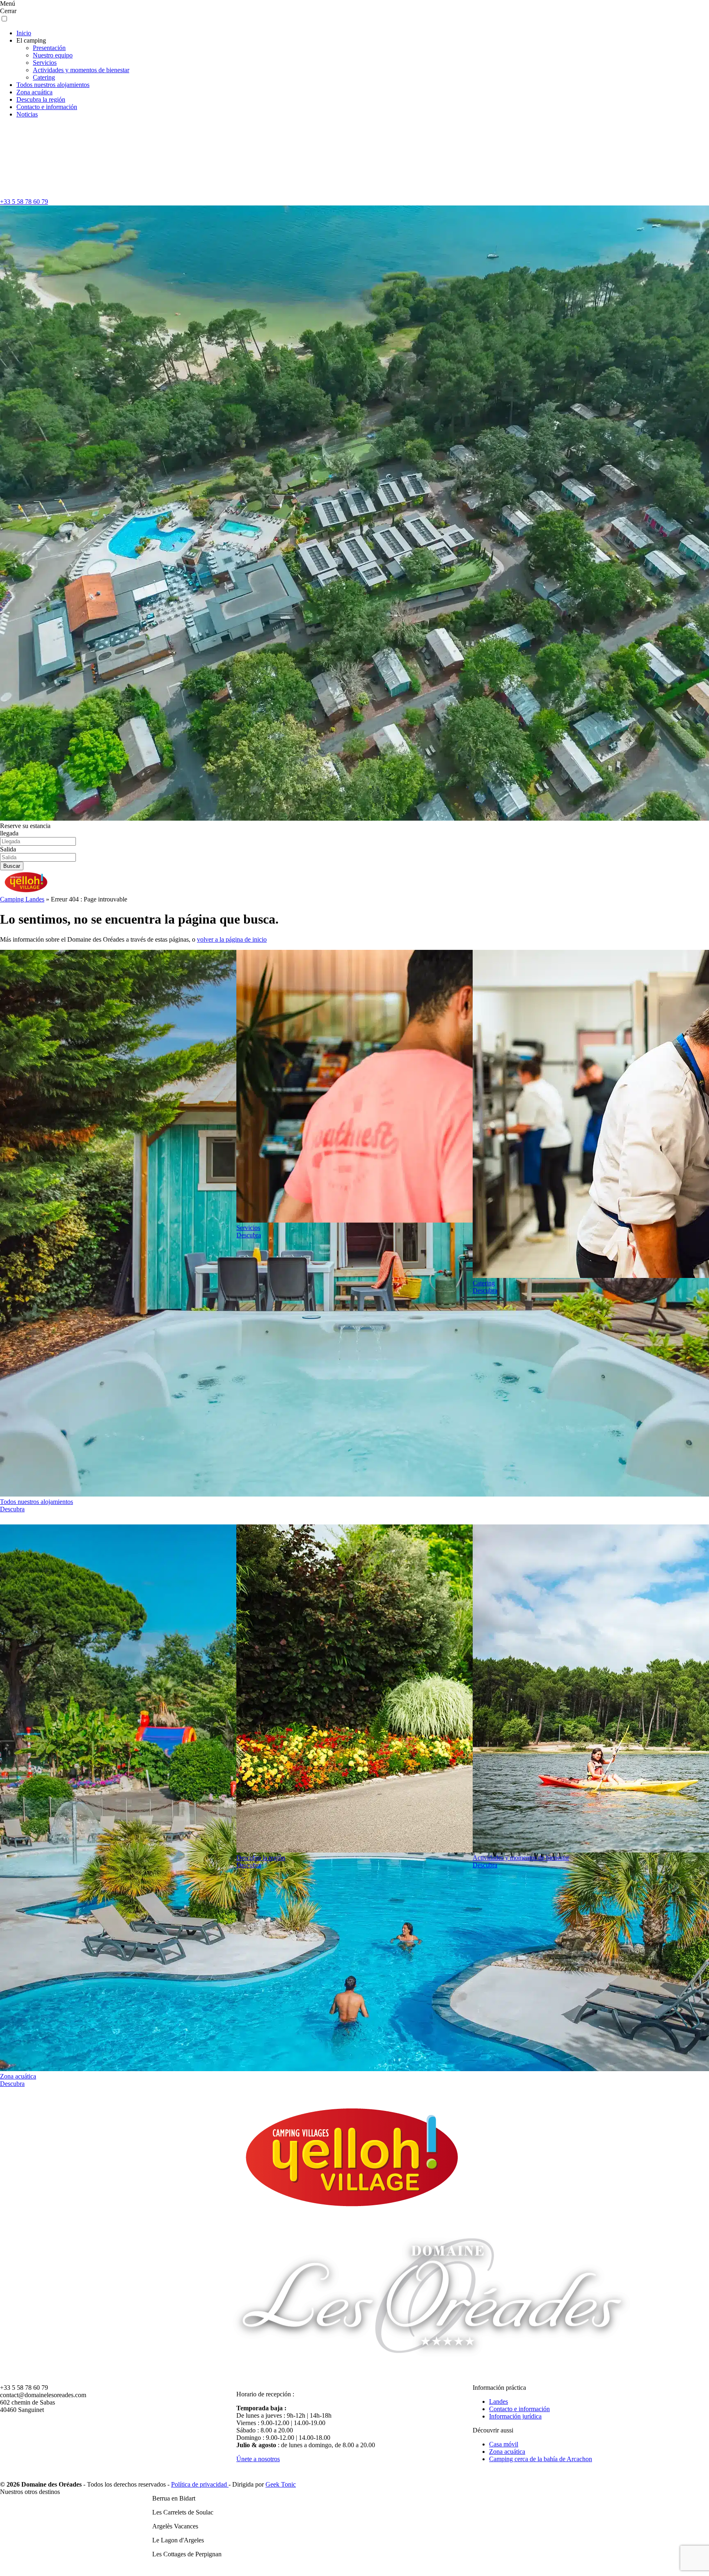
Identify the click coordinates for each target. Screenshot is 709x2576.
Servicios (45, 63)
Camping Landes (22, 899)
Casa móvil (504, 2444)
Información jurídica (515, 2416)
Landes (499, 2401)
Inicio (24, 33)
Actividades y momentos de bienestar (81, 70)
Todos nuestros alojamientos (53, 85)
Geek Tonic (281, 2484)
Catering (44, 77)
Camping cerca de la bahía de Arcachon (541, 2459)
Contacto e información (47, 107)
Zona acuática (34, 92)
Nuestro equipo (53, 55)
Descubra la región (41, 99)
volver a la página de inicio (232, 939)
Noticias (27, 114)
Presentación (49, 48)
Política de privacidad (200, 2484)
